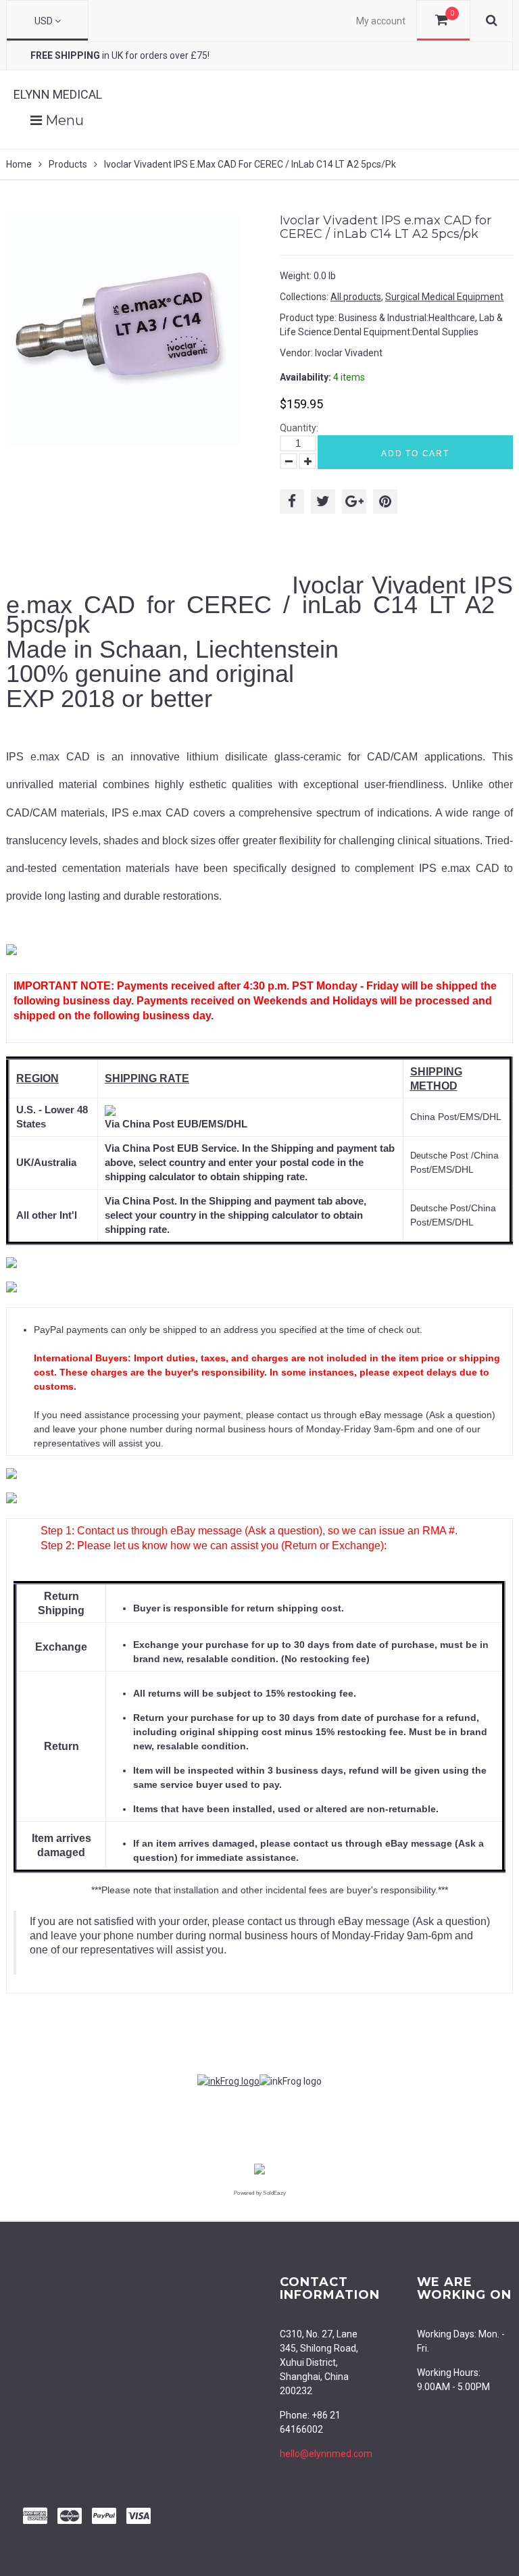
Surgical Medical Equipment (444, 297)
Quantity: (299, 428)
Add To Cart (415, 454)
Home (19, 164)
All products (356, 297)
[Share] (292, 502)
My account (381, 21)
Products (68, 164)
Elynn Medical (58, 94)
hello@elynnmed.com (326, 2454)
